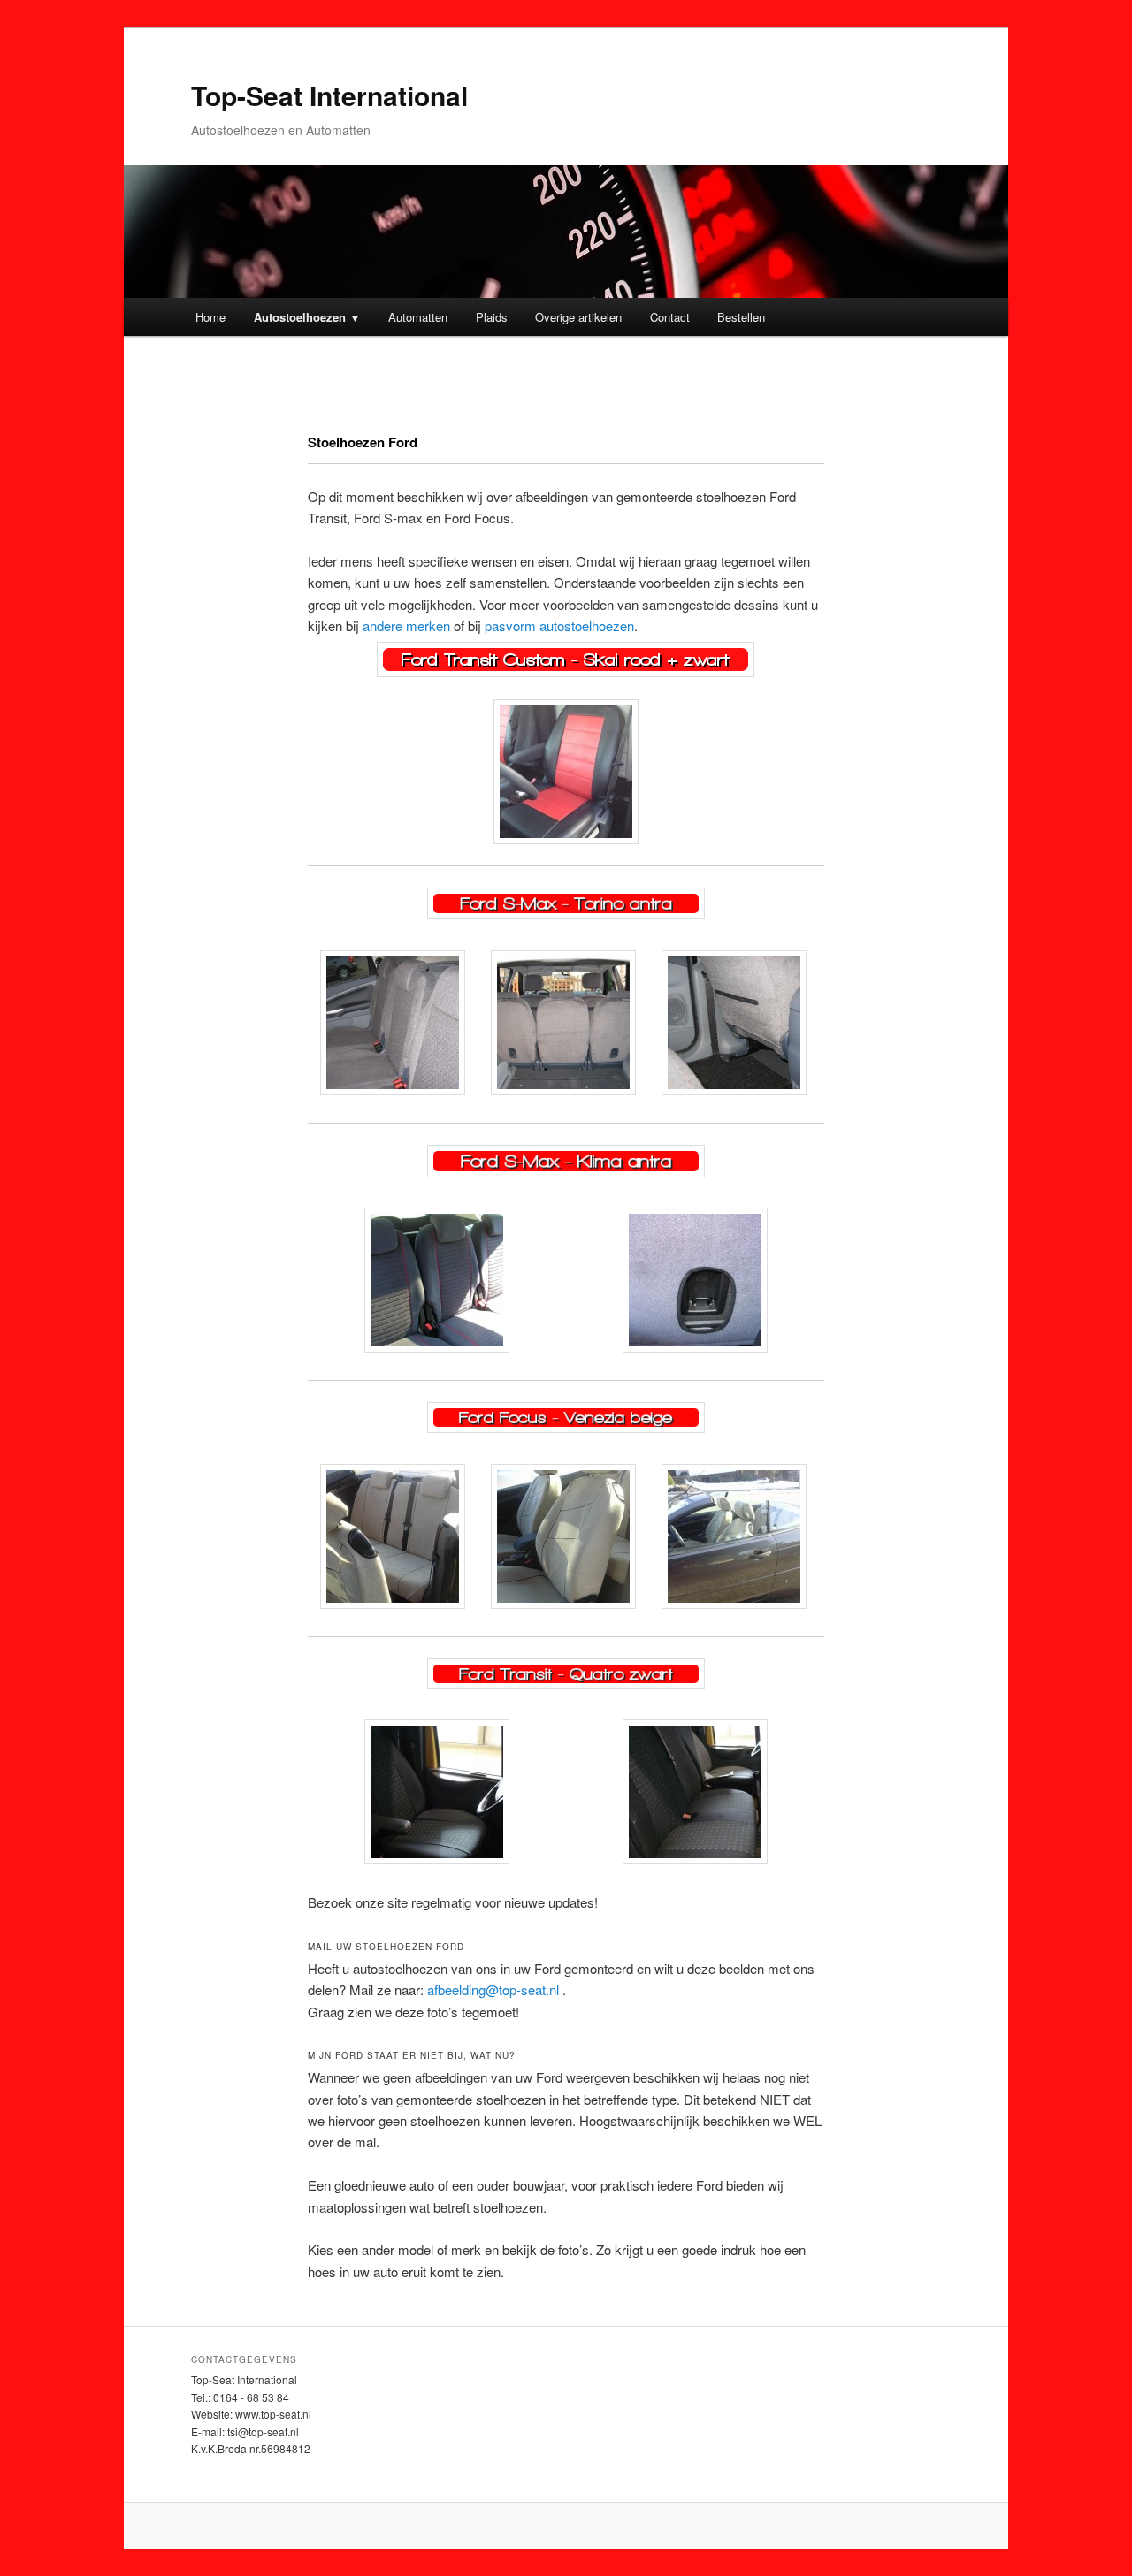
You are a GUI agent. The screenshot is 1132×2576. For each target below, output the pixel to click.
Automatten (418, 317)
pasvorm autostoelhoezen (559, 625)
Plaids (492, 317)
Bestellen (741, 317)
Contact (670, 317)
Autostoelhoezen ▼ (307, 317)
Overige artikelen (578, 317)
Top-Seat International (329, 95)
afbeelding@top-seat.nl (493, 1989)
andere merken (406, 625)
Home (210, 317)
